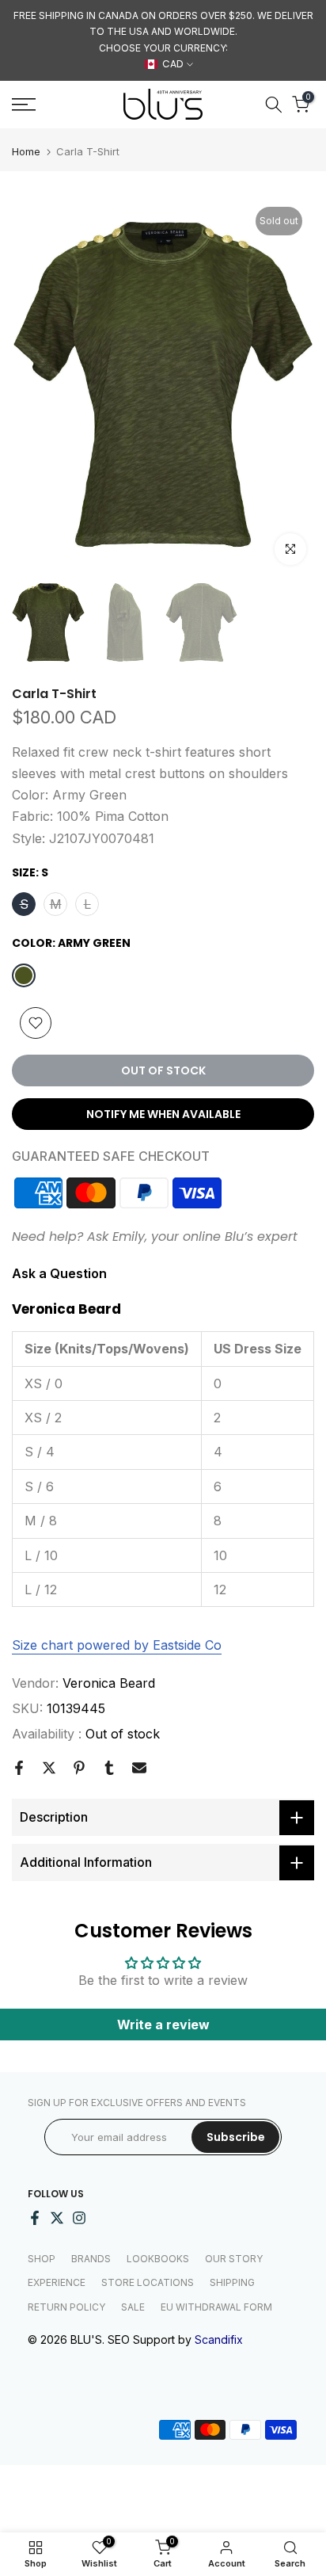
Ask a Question (59, 1273)
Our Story (234, 2259)
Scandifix (219, 2339)
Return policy (66, 2307)
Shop (42, 2259)
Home (26, 152)
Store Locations (148, 2282)
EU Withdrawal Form (216, 2307)
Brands (91, 2259)
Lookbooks (158, 2259)
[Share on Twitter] (49, 1768)
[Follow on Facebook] (35, 2218)
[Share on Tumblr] (109, 1768)
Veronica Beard (109, 1683)
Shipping (232, 2282)
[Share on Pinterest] (79, 1768)
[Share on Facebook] (19, 1768)
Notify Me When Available (163, 1114)
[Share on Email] (139, 1768)
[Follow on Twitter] (57, 2218)
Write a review (163, 2025)
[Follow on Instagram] (79, 2218)
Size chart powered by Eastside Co (117, 1645)
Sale (133, 2307)
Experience (57, 2282)
